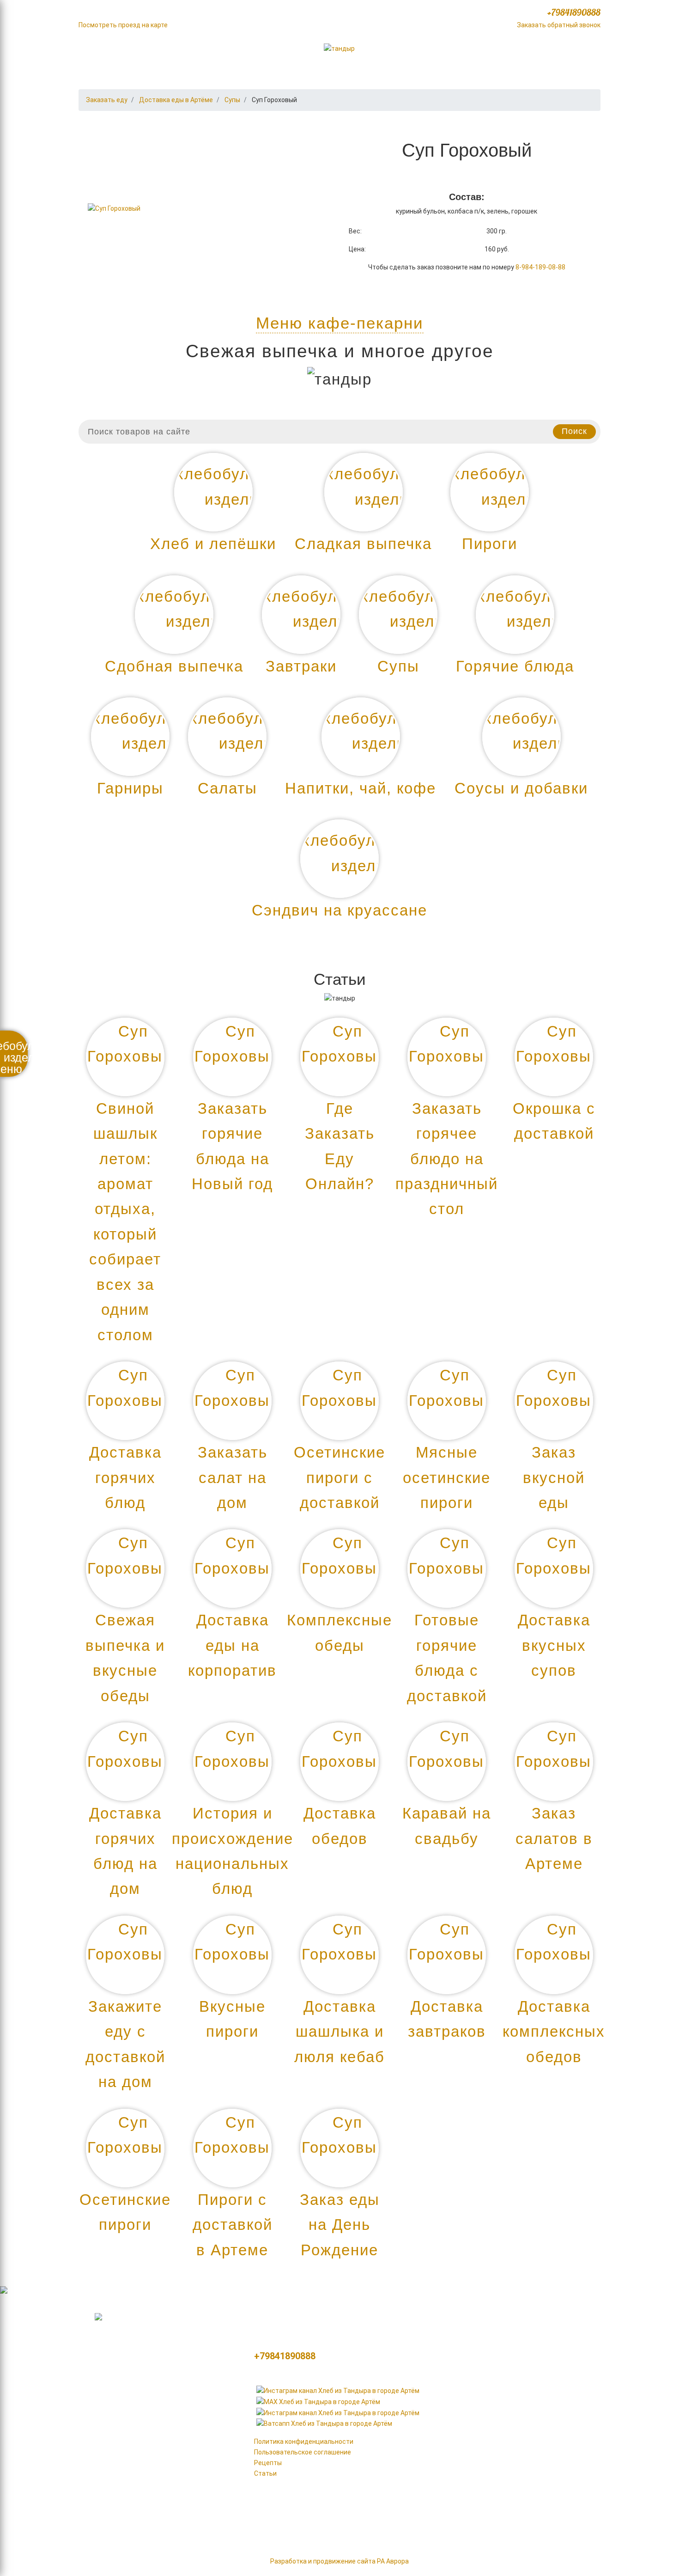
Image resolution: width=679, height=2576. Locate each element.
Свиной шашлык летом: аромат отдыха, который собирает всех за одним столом (125, 1222)
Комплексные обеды (339, 1633)
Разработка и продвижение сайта (323, 2561)
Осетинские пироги (125, 2212)
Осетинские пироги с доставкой (339, 1477)
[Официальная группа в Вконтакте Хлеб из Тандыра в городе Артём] (338, 2412)
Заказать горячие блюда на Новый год (232, 1146)
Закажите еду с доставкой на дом (125, 2044)
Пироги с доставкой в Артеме (233, 2225)
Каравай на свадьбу (447, 1826)
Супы (447, 2512)
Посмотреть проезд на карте (123, 25)
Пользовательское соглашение (303, 2452)
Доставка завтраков (447, 2019)
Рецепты (268, 2463)
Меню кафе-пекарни (340, 323)
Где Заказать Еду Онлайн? (340, 1146)
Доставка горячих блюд (125, 1477)
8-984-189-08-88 (540, 267)
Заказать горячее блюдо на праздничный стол (447, 1159)
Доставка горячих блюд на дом (125, 1851)
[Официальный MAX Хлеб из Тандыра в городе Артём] (318, 2401)
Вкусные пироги (232, 2019)
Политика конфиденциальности (304, 2442)
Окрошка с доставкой (554, 1121)
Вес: (355, 231)
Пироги (453, 2421)
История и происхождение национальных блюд (233, 1851)
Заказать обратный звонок (559, 25)
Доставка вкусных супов (554, 1645)
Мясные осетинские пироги (447, 1477)
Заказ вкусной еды (554, 1477)
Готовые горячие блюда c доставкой (447, 1658)
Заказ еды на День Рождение (340, 2225)
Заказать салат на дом (233, 1477)
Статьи (265, 2473)
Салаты (547, 2398)
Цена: (357, 249)
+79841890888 (574, 12)
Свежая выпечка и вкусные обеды (125, 1658)
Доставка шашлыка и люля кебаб (339, 2032)
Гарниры (550, 2375)
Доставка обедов (340, 1826)
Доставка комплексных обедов (554, 2032)
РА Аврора (393, 2561)
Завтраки (459, 2489)
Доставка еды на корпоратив (232, 1645)
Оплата (494, 50)
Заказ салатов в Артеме (554, 1838)
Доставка (561, 50)
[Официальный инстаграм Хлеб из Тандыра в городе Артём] (338, 2390)
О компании (117, 50)
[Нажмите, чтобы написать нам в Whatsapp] (324, 2423)
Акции (188, 50)
